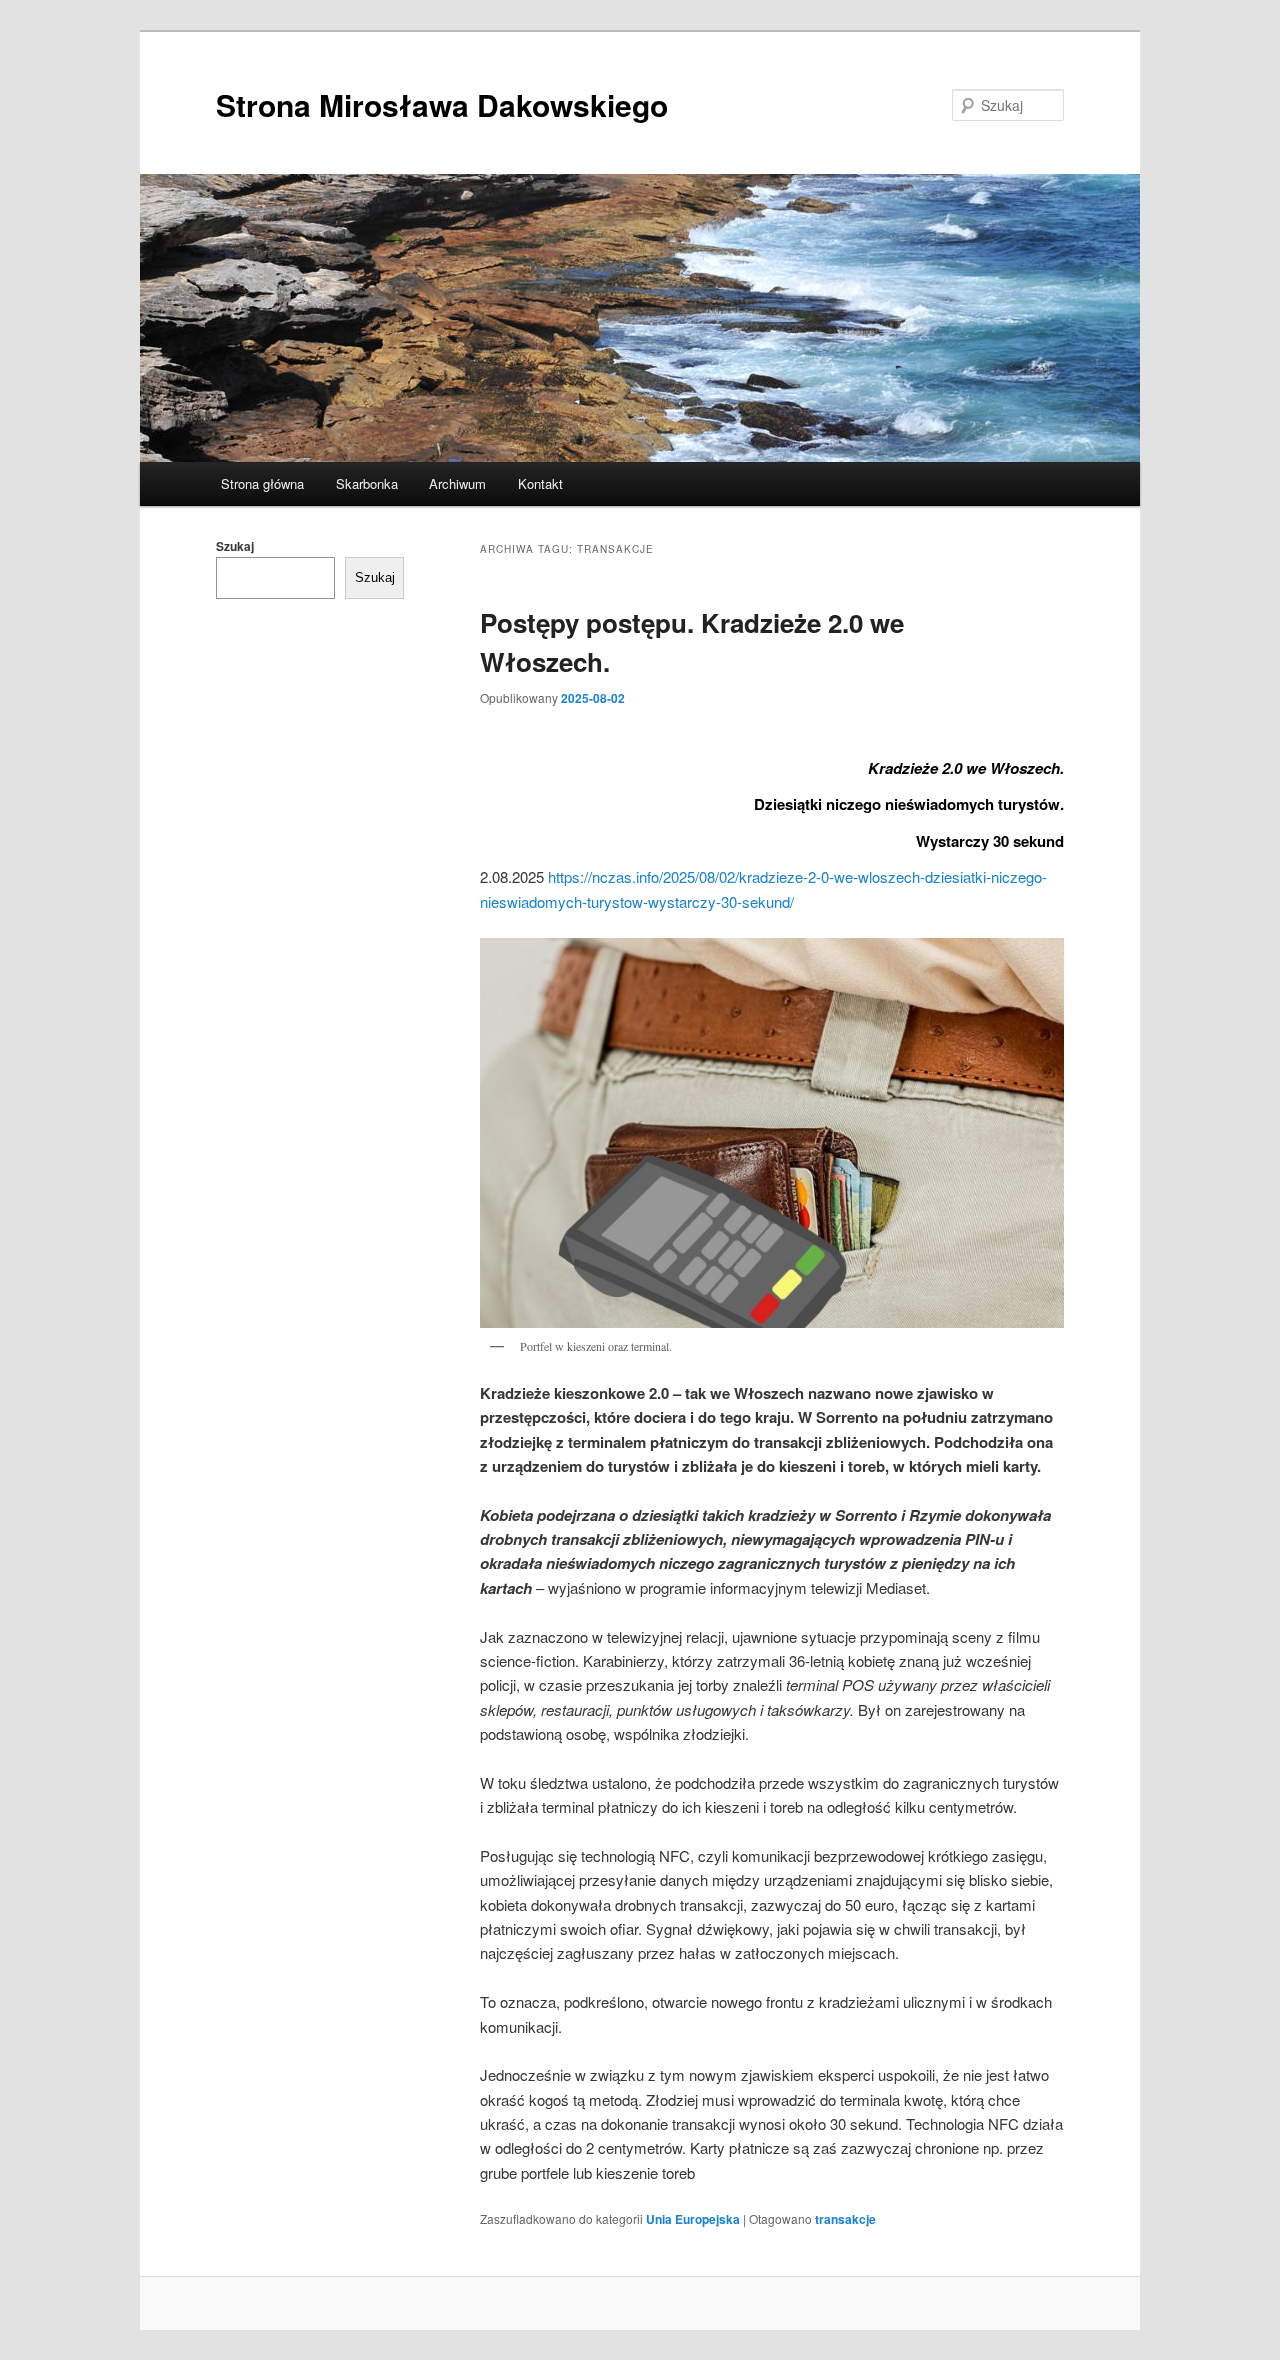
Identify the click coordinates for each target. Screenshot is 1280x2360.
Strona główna (262, 483)
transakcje (845, 2219)
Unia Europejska (693, 2219)
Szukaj (235, 546)
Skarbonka (367, 483)
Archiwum (457, 483)
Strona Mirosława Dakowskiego (442, 104)
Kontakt (540, 483)
